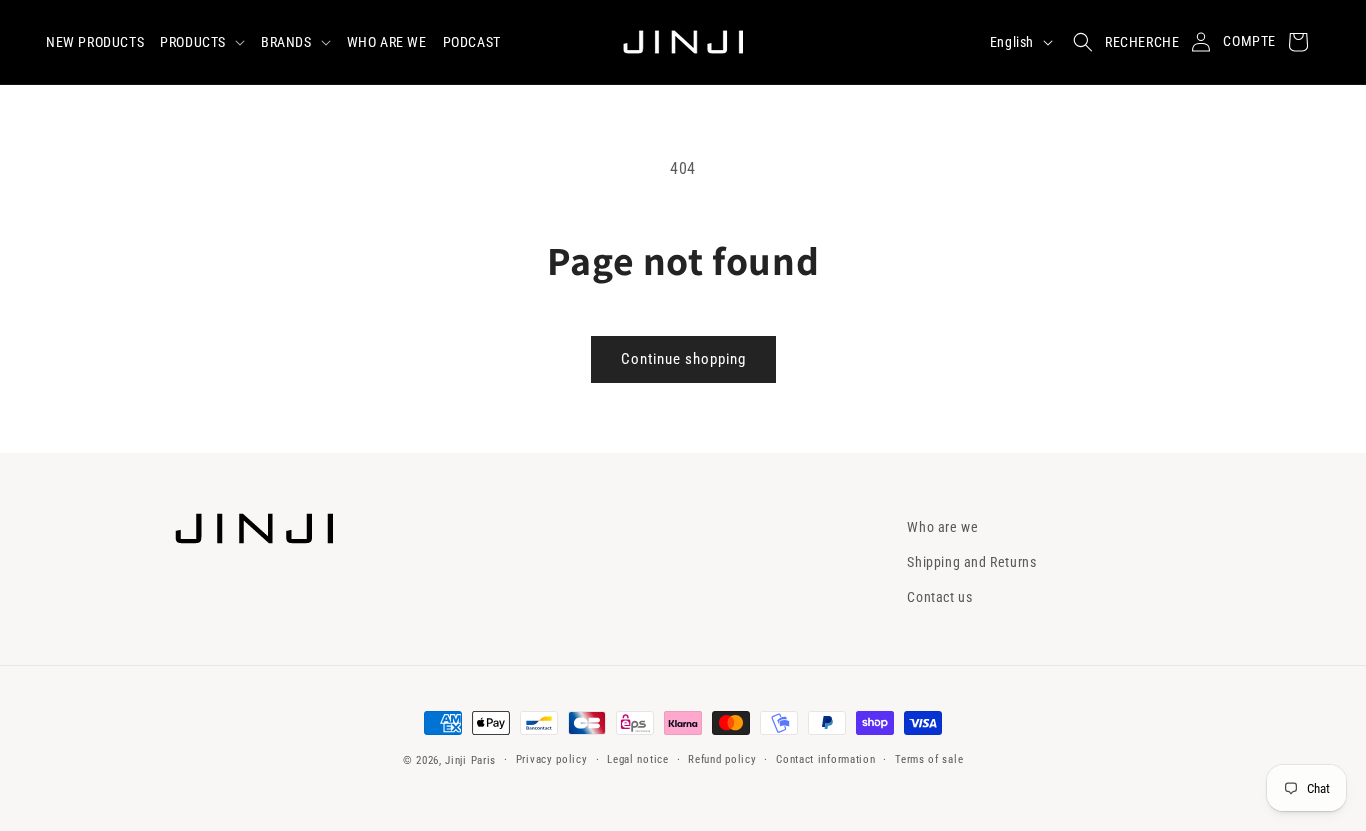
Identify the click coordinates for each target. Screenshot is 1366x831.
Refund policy (722, 759)
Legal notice (637, 759)
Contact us (939, 597)
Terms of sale (929, 759)
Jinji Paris (470, 760)
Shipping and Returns (971, 562)
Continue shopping (683, 359)
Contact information (825, 759)
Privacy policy (552, 759)
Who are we (942, 527)
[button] (202, 42)
